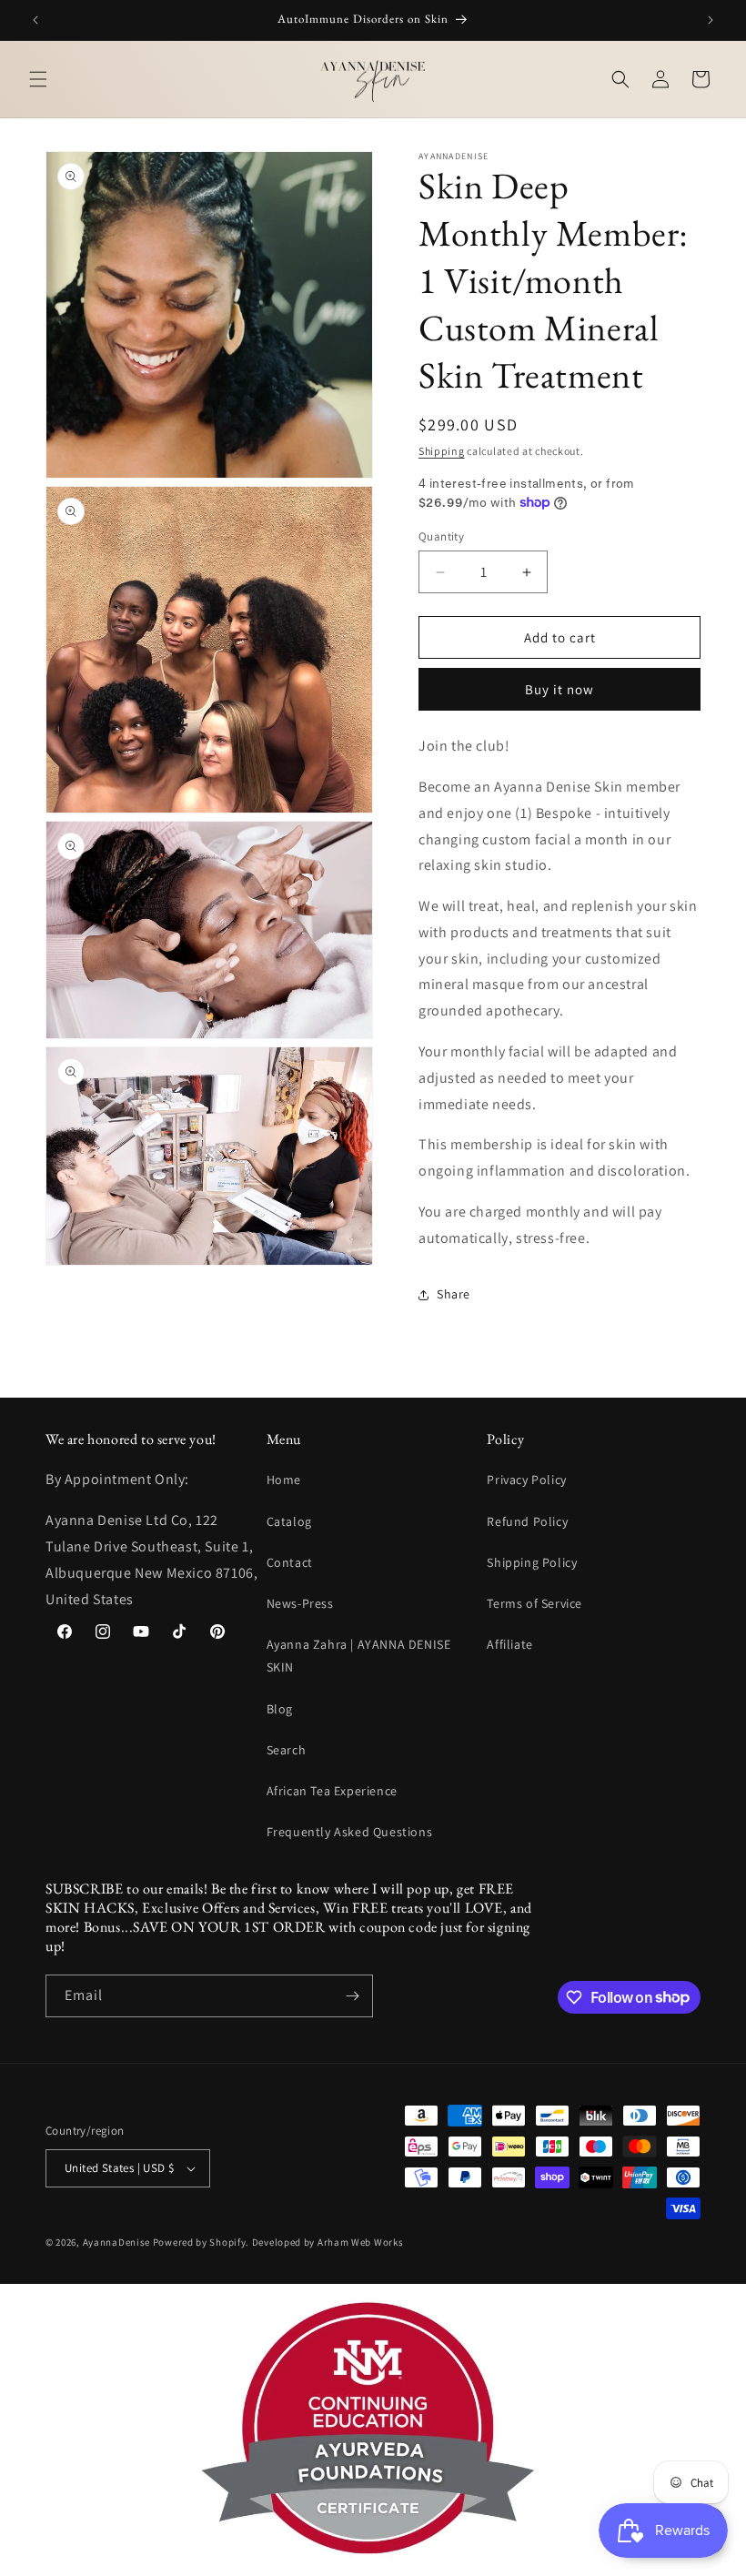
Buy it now (559, 689)
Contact (290, 1562)
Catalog (289, 1521)
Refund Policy (527, 1521)
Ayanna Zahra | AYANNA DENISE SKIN (359, 1656)
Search (287, 1750)
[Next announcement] (711, 20)
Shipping (442, 451)
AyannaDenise (116, 2242)
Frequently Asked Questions (350, 1832)
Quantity (441, 536)
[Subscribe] (352, 1996)
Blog (280, 1709)
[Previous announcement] (35, 20)
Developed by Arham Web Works (328, 2242)
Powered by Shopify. (201, 2242)
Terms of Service (534, 1603)
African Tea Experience (332, 1791)
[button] (38, 79)
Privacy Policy (526, 1480)
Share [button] (454, 1294)
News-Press (300, 1603)
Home (284, 1480)
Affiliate (509, 1644)
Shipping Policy (532, 1562)
